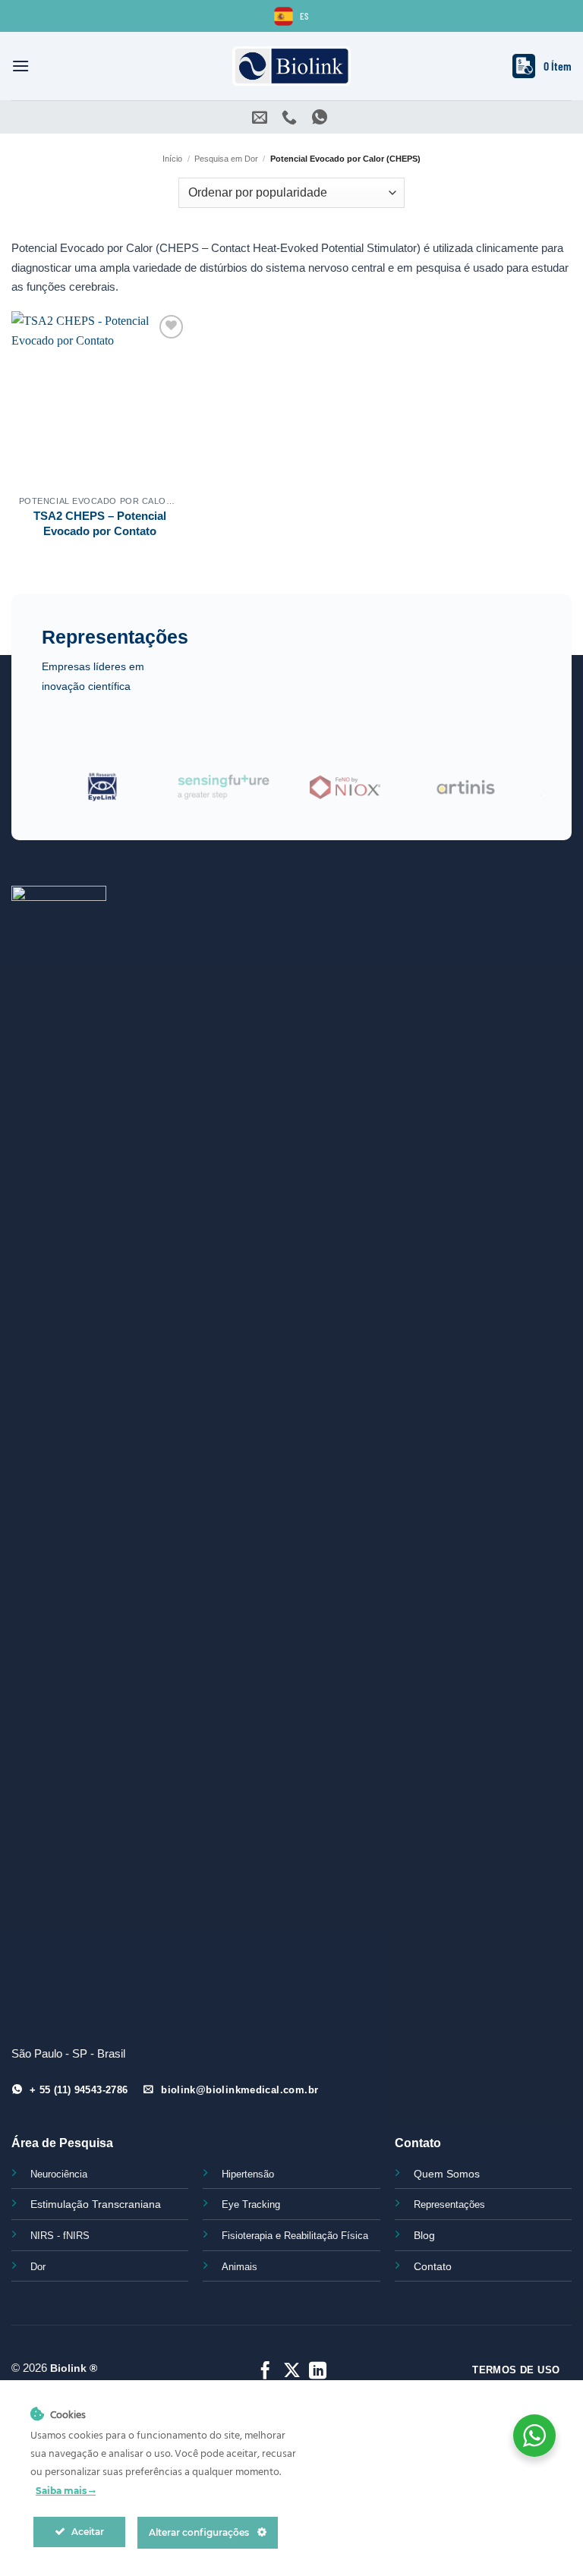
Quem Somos (447, 2174)
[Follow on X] (291, 2372)
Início (172, 159)
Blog (424, 2235)
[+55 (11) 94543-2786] (291, 117)
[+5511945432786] (321, 117)
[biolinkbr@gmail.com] (262, 117)
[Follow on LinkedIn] (318, 2372)
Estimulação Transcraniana (96, 2204)
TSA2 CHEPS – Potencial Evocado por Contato (100, 523)
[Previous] (71, 796)
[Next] (512, 796)
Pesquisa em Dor (226, 159)
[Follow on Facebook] (265, 2372)
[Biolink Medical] (292, 66)
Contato (433, 2266)
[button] (20, 66)
